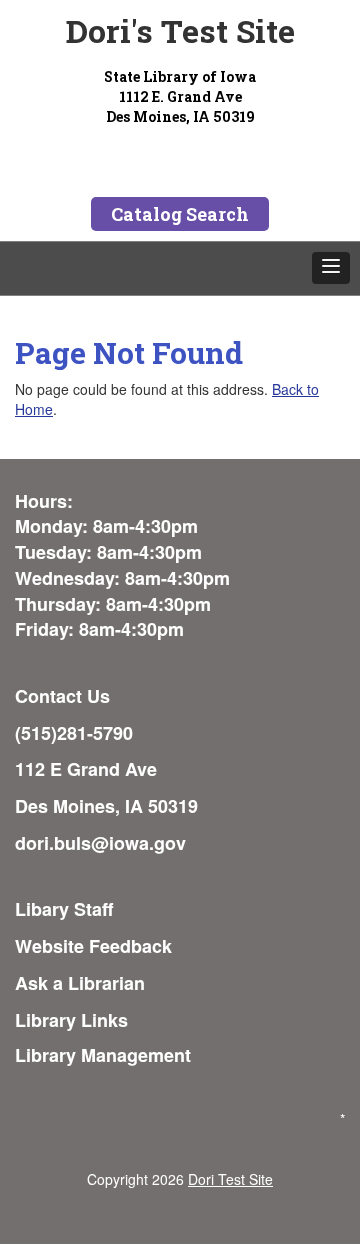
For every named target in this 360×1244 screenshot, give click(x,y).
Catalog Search (180, 214)
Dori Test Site (230, 1179)
